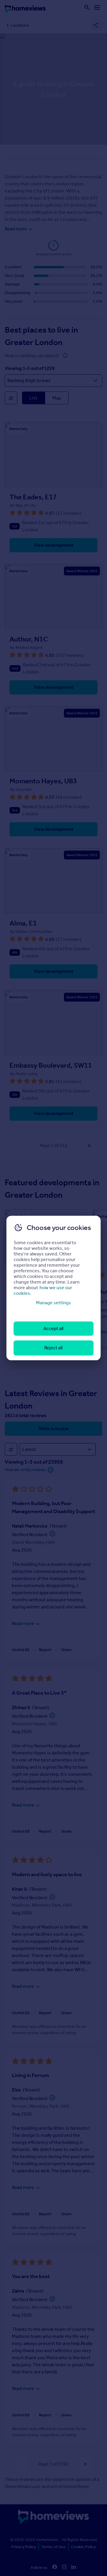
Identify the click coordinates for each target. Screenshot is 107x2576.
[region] (54, 1288)
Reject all (53, 1348)
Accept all (53, 1328)
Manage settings (53, 1303)
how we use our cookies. (43, 1290)
